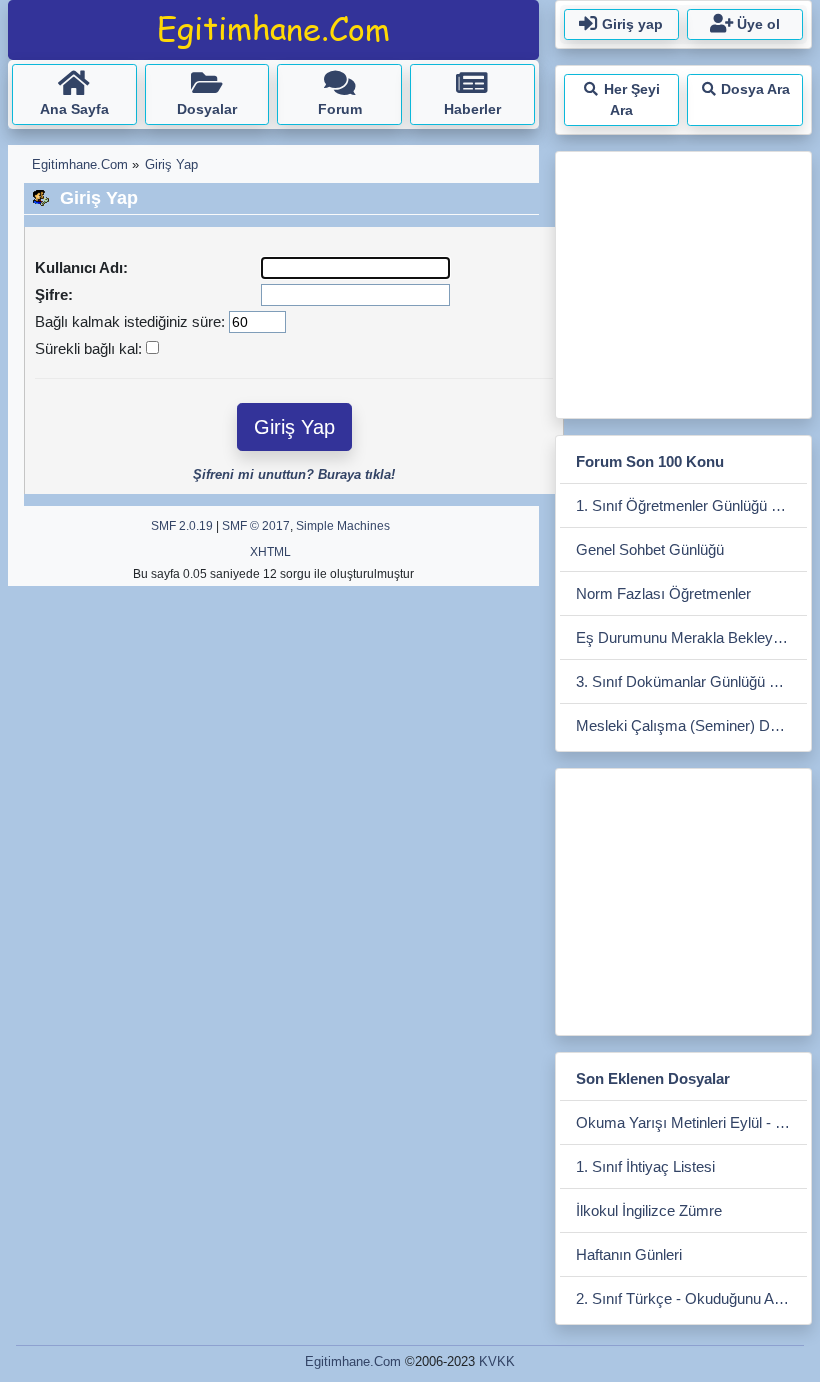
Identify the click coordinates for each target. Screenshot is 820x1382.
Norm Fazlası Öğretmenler (663, 593)
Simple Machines (343, 526)
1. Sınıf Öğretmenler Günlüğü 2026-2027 (691, 505)
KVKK (497, 1361)
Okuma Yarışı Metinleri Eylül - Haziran (691, 1122)
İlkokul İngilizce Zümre (649, 1210)
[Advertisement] (690, 281)
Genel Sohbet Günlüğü (650, 549)
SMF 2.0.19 (182, 526)
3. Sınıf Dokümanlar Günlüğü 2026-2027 (691, 681)
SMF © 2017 (256, 526)
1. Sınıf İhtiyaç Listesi (645, 1166)
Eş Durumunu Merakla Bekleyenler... (691, 637)
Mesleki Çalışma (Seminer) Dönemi (691, 725)
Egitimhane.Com (353, 1361)
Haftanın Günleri (629, 1254)
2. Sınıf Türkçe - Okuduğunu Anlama (691, 1298)
